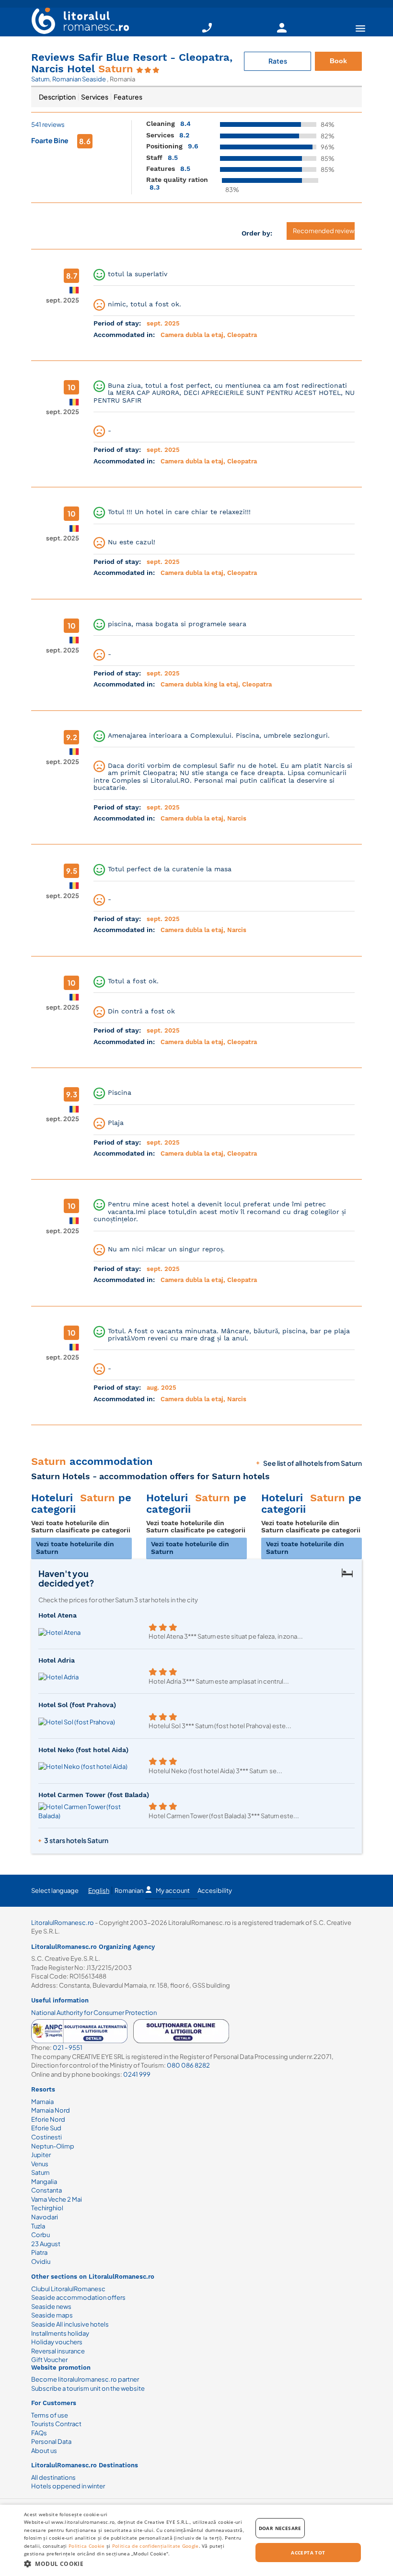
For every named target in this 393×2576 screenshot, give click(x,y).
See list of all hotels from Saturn (312, 1463)
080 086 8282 (188, 2065)
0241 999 (137, 2074)
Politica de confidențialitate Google (156, 2546)
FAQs (39, 2433)
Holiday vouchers (57, 2342)
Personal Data (51, 2441)
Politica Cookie (87, 2546)
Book (338, 61)
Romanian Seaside (80, 79)
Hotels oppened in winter (68, 2486)
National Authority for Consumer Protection (94, 2013)
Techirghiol (47, 2208)
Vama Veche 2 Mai (57, 2199)
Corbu (40, 2235)
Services (95, 97)
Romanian (129, 1890)
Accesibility (215, 1890)
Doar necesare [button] (280, 2528)
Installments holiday (60, 2333)
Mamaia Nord (51, 2110)
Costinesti (46, 2137)
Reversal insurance (58, 2351)
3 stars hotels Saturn (76, 1840)
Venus (40, 2164)
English (99, 1890)
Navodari (45, 2217)
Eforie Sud (46, 2128)
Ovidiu (41, 2261)
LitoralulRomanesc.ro (63, 1923)
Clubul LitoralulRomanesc (68, 2289)
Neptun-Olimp (53, 2146)
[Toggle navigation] (360, 28)
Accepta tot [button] (308, 2553)
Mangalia (44, 2182)
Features (128, 97)
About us (44, 2451)
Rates (278, 61)
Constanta (46, 2190)
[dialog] (196, 2540)
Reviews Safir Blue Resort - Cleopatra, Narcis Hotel (132, 63)
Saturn (40, 79)
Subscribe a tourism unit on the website (88, 2388)
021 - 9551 (68, 2047)
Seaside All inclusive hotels (70, 2324)
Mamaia (42, 2102)
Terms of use (50, 2415)
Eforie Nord (48, 2119)
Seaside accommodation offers (78, 2297)
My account (173, 1890)
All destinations (53, 2477)
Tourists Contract (56, 2424)
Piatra (39, 2252)
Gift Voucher (49, 2360)
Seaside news (51, 2306)
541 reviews (48, 124)
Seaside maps (52, 2315)
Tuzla (38, 2226)
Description (57, 97)
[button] (135, 2563)
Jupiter (41, 2155)
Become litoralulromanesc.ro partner (85, 2379)
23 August (46, 2244)
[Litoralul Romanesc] (77, 22)
